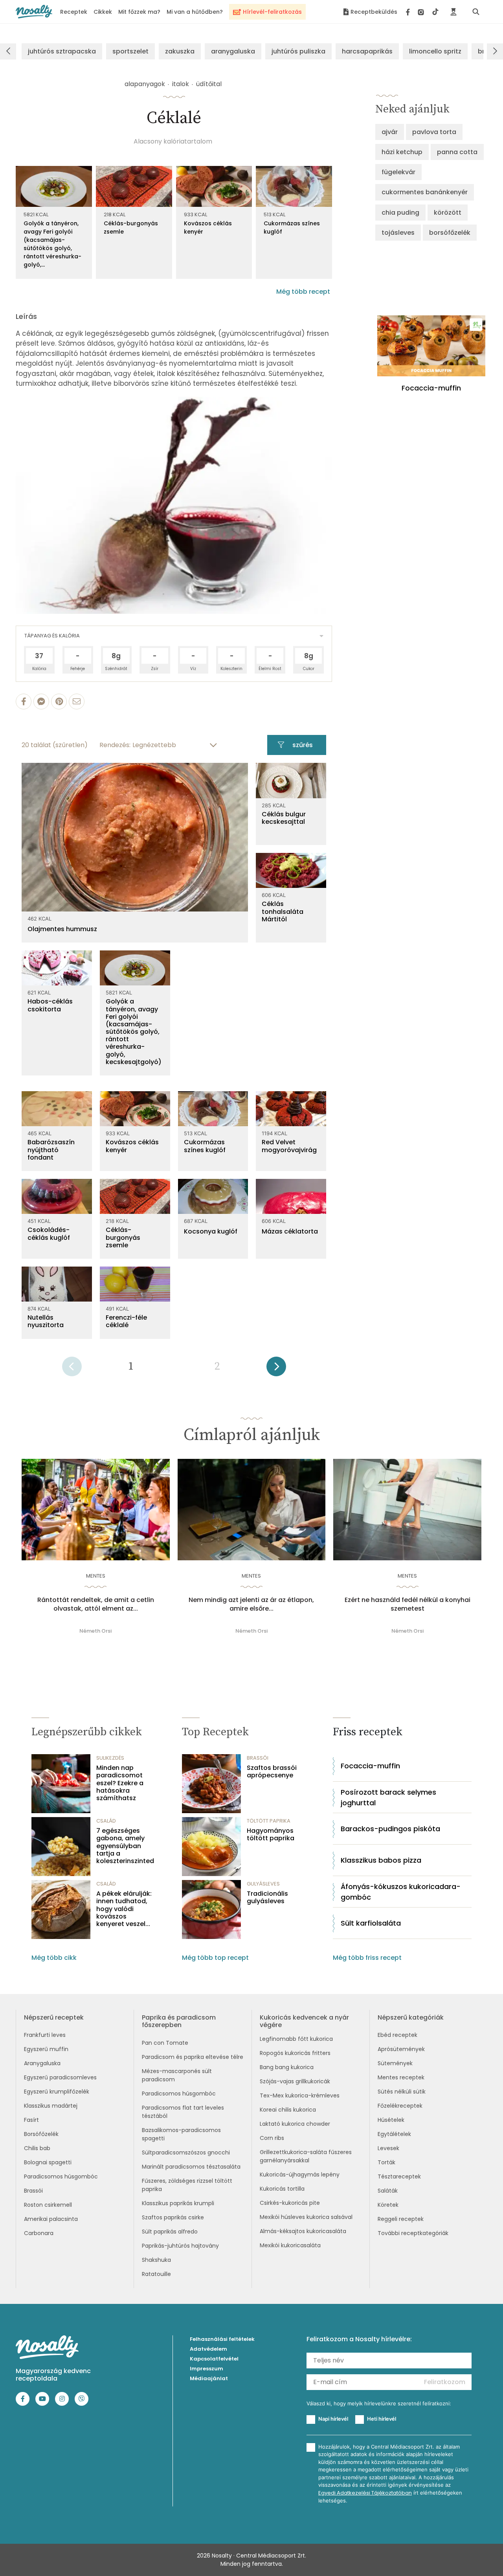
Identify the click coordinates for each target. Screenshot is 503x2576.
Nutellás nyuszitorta (46, 1321)
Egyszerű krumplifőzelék (57, 2092)
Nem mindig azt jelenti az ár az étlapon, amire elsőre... (251, 1604)
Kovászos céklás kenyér (208, 227)
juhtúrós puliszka (298, 51)
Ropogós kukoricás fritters (295, 2053)
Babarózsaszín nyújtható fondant (51, 1150)
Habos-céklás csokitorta (50, 1005)
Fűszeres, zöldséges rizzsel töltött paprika (187, 2185)
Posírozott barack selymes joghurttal (388, 1797)
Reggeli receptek (401, 2219)
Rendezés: (115, 745)
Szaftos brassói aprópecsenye (272, 1771)
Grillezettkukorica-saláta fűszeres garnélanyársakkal (306, 2156)
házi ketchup (402, 152)
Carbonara (39, 2233)
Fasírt (31, 2120)
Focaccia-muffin (370, 1766)
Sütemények (395, 2063)
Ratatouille (156, 2274)
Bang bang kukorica (287, 2067)
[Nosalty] (34, 12)
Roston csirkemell (48, 2205)
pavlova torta (434, 132)
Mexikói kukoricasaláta (290, 2245)
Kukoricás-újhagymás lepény (300, 2175)
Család (106, 1821)
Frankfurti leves (45, 2035)
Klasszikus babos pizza (381, 1860)
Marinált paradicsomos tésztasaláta (191, 2167)
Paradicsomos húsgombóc (61, 2176)
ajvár (390, 132)
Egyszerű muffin (46, 2049)
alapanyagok (145, 84)
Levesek (388, 2148)
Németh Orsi (95, 1631)
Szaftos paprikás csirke (173, 2217)
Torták (386, 2162)
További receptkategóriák (413, 2233)
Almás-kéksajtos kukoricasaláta (303, 2231)
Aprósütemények (401, 2049)
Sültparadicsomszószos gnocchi (186, 2152)
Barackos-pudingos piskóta (390, 1829)
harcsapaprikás (367, 51)
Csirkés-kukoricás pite (290, 2203)
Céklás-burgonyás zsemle (131, 227)
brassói (258, 1758)
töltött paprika (269, 1821)
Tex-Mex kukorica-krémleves (300, 2095)
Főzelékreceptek (400, 2106)
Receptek (74, 12)
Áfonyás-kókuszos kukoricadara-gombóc (401, 1892)
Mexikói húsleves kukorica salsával (306, 2217)
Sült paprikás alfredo (170, 2232)
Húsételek (391, 2120)
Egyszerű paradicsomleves (60, 2077)
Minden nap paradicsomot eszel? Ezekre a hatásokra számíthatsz (120, 1783)
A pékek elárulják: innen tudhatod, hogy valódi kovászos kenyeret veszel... (124, 1909)
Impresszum (207, 2369)
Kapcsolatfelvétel (214, 2359)
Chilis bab (37, 2148)
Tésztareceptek (399, 2176)
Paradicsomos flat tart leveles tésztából (183, 2112)
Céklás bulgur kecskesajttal (284, 818)
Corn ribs (272, 2138)
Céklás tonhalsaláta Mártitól (283, 911)
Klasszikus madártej (51, 2106)
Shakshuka (156, 2260)
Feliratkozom (445, 2382)
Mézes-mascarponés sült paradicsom (177, 2075)
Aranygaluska (42, 2063)
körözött (448, 213)
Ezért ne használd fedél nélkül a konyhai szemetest (408, 1604)
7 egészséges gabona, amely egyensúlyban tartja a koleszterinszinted (125, 1846)
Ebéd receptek (397, 2035)
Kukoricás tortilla (282, 2189)
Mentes (96, 1576)
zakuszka (180, 51)
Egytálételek (394, 2134)
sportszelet (130, 51)
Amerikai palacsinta (51, 2219)
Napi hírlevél (333, 2419)
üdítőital (209, 84)
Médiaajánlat (209, 2378)
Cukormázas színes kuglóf (292, 227)
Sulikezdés (110, 1758)
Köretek (388, 2205)
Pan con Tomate (165, 2043)
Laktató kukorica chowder (295, 2124)
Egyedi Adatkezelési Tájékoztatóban (365, 2493)
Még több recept (303, 292)
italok (181, 84)
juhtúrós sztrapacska (62, 51)
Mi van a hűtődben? (195, 12)
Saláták (388, 2191)
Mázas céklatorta (290, 1231)
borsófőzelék (450, 233)
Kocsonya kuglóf (211, 1231)
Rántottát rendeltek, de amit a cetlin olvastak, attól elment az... (96, 1604)
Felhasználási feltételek (222, 2339)
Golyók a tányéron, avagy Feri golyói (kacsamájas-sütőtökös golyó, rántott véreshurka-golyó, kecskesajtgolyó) (134, 1032)
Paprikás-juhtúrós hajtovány (180, 2246)
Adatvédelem (208, 2349)
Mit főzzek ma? (139, 12)
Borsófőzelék (41, 2134)
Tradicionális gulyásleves (267, 1897)
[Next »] (276, 1369)
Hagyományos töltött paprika (271, 1834)
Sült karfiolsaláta (371, 1923)
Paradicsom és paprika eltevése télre (193, 2057)
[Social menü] (422, 12)
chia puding (400, 213)
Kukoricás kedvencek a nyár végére (304, 2021)
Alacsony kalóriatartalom (173, 141)
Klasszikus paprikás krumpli (178, 2203)
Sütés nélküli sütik (402, 2092)
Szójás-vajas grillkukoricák (295, 2081)
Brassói (33, 2191)
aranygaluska (233, 51)
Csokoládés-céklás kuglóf (49, 1234)
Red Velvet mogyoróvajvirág (289, 1146)
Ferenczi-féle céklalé (126, 1321)
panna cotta (457, 152)
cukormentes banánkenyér (425, 192)
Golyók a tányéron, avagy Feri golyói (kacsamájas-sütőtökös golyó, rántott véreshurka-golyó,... (52, 244)
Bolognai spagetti (48, 2162)
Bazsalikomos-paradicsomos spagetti (181, 2134)
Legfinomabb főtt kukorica (296, 2039)
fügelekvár (398, 172)
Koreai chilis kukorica (288, 2110)
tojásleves (398, 233)
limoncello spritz (435, 51)
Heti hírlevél (382, 2419)
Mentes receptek (401, 2077)
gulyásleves (263, 1884)
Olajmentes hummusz (62, 929)
